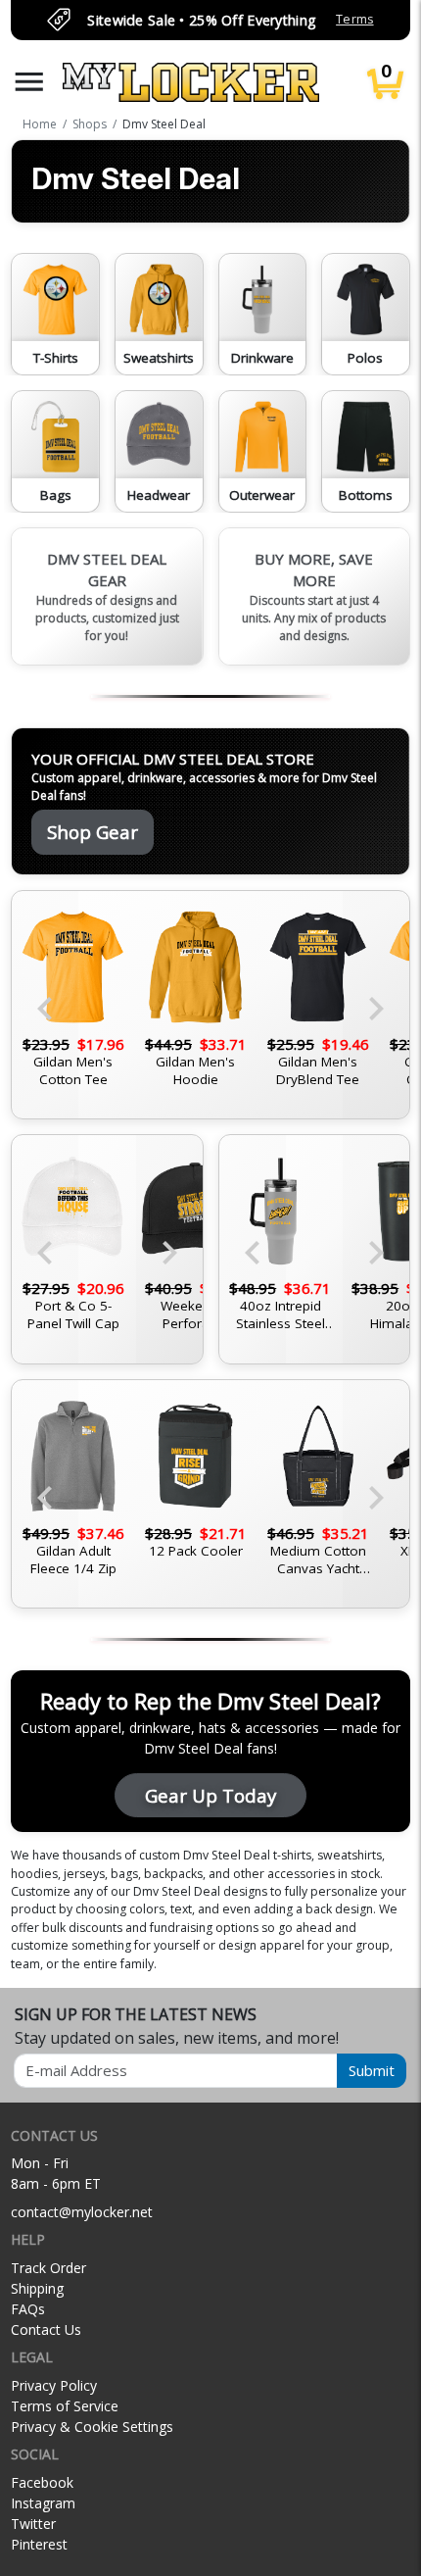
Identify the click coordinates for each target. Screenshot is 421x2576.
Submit (372, 2070)
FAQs (28, 2309)
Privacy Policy (54, 2385)
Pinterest (39, 2544)
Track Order (48, 2268)
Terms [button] (354, 19)
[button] (29, 82)
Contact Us (46, 2329)
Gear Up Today (210, 1795)
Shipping (37, 2288)
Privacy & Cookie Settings (92, 2427)
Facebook (42, 2482)
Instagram (43, 2503)
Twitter (33, 2524)
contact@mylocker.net (82, 2212)
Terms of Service (65, 2406)
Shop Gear (93, 832)
